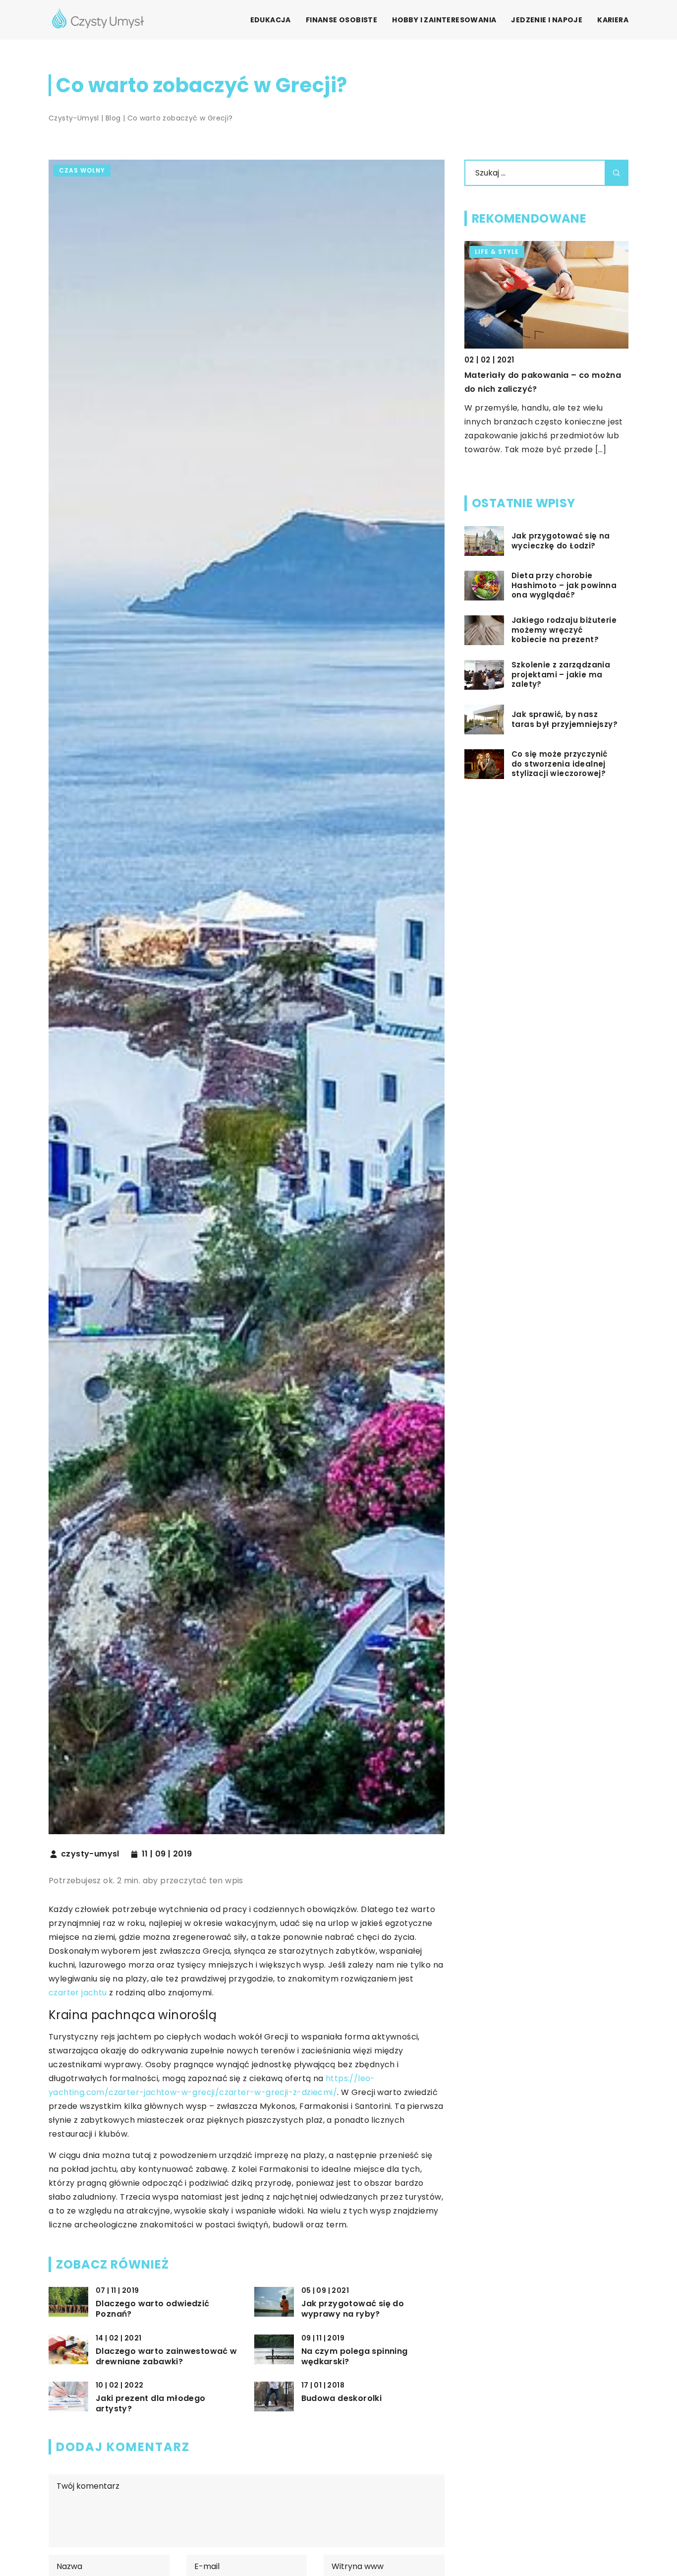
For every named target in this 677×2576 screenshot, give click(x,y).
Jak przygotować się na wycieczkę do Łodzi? (561, 541)
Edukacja (271, 20)
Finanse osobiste (341, 20)
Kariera (613, 20)
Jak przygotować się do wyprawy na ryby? (353, 2309)
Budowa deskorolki (342, 2399)
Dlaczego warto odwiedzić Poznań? (153, 2309)
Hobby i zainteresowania (444, 20)
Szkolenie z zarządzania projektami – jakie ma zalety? (561, 675)
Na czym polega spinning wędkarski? (355, 2357)
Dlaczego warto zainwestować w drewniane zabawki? (167, 2357)
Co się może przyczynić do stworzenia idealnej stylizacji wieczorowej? (560, 764)
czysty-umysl (90, 1854)
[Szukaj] (617, 173)
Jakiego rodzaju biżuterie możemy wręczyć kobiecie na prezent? (564, 630)
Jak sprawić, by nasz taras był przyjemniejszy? (564, 719)
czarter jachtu (78, 1993)
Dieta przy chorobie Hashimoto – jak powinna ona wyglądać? (564, 585)
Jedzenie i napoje (547, 20)
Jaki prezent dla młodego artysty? (151, 2404)
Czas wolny (82, 170)
